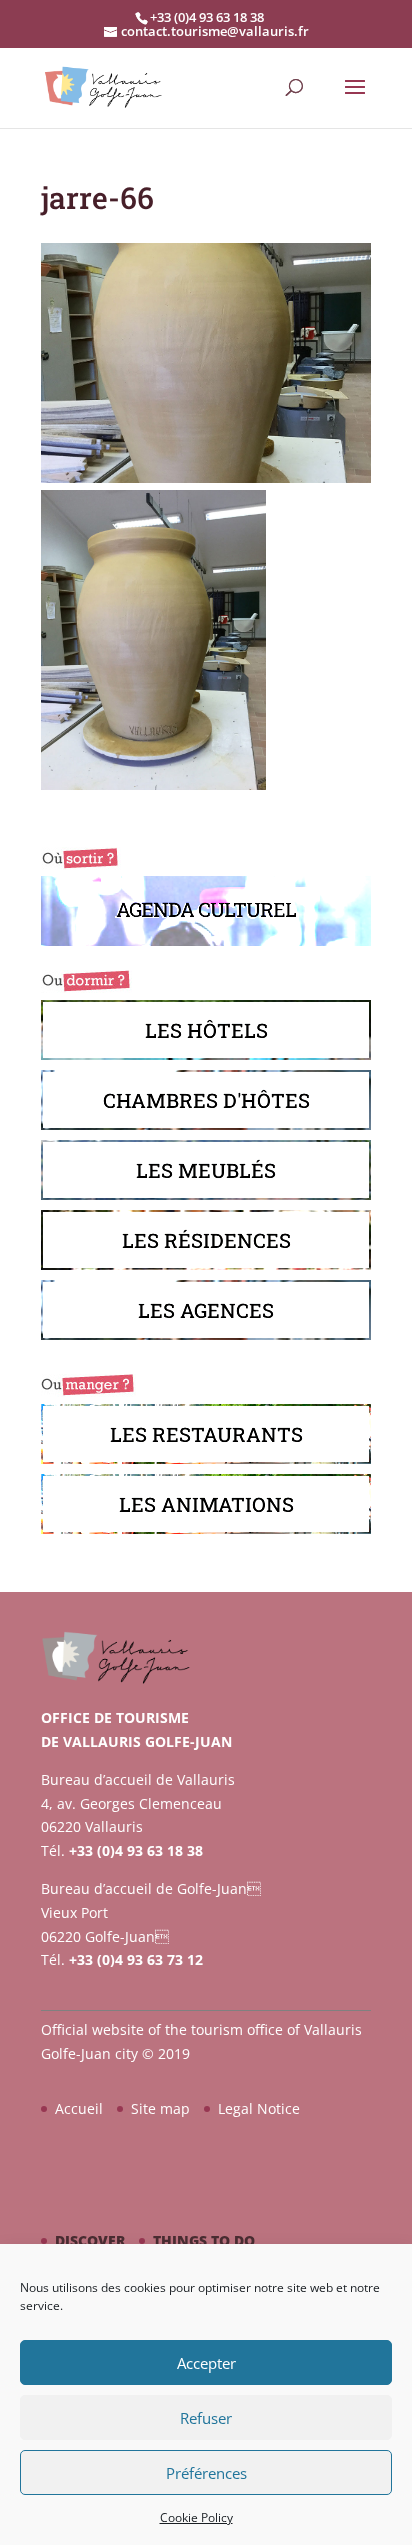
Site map (160, 2108)
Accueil (79, 2108)
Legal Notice (259, 2108)
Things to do (204, 2240)
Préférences (206, 2473)
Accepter (206, 2363)
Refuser (206, 2418)
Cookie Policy (196, 2517)
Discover (90, 2240)
